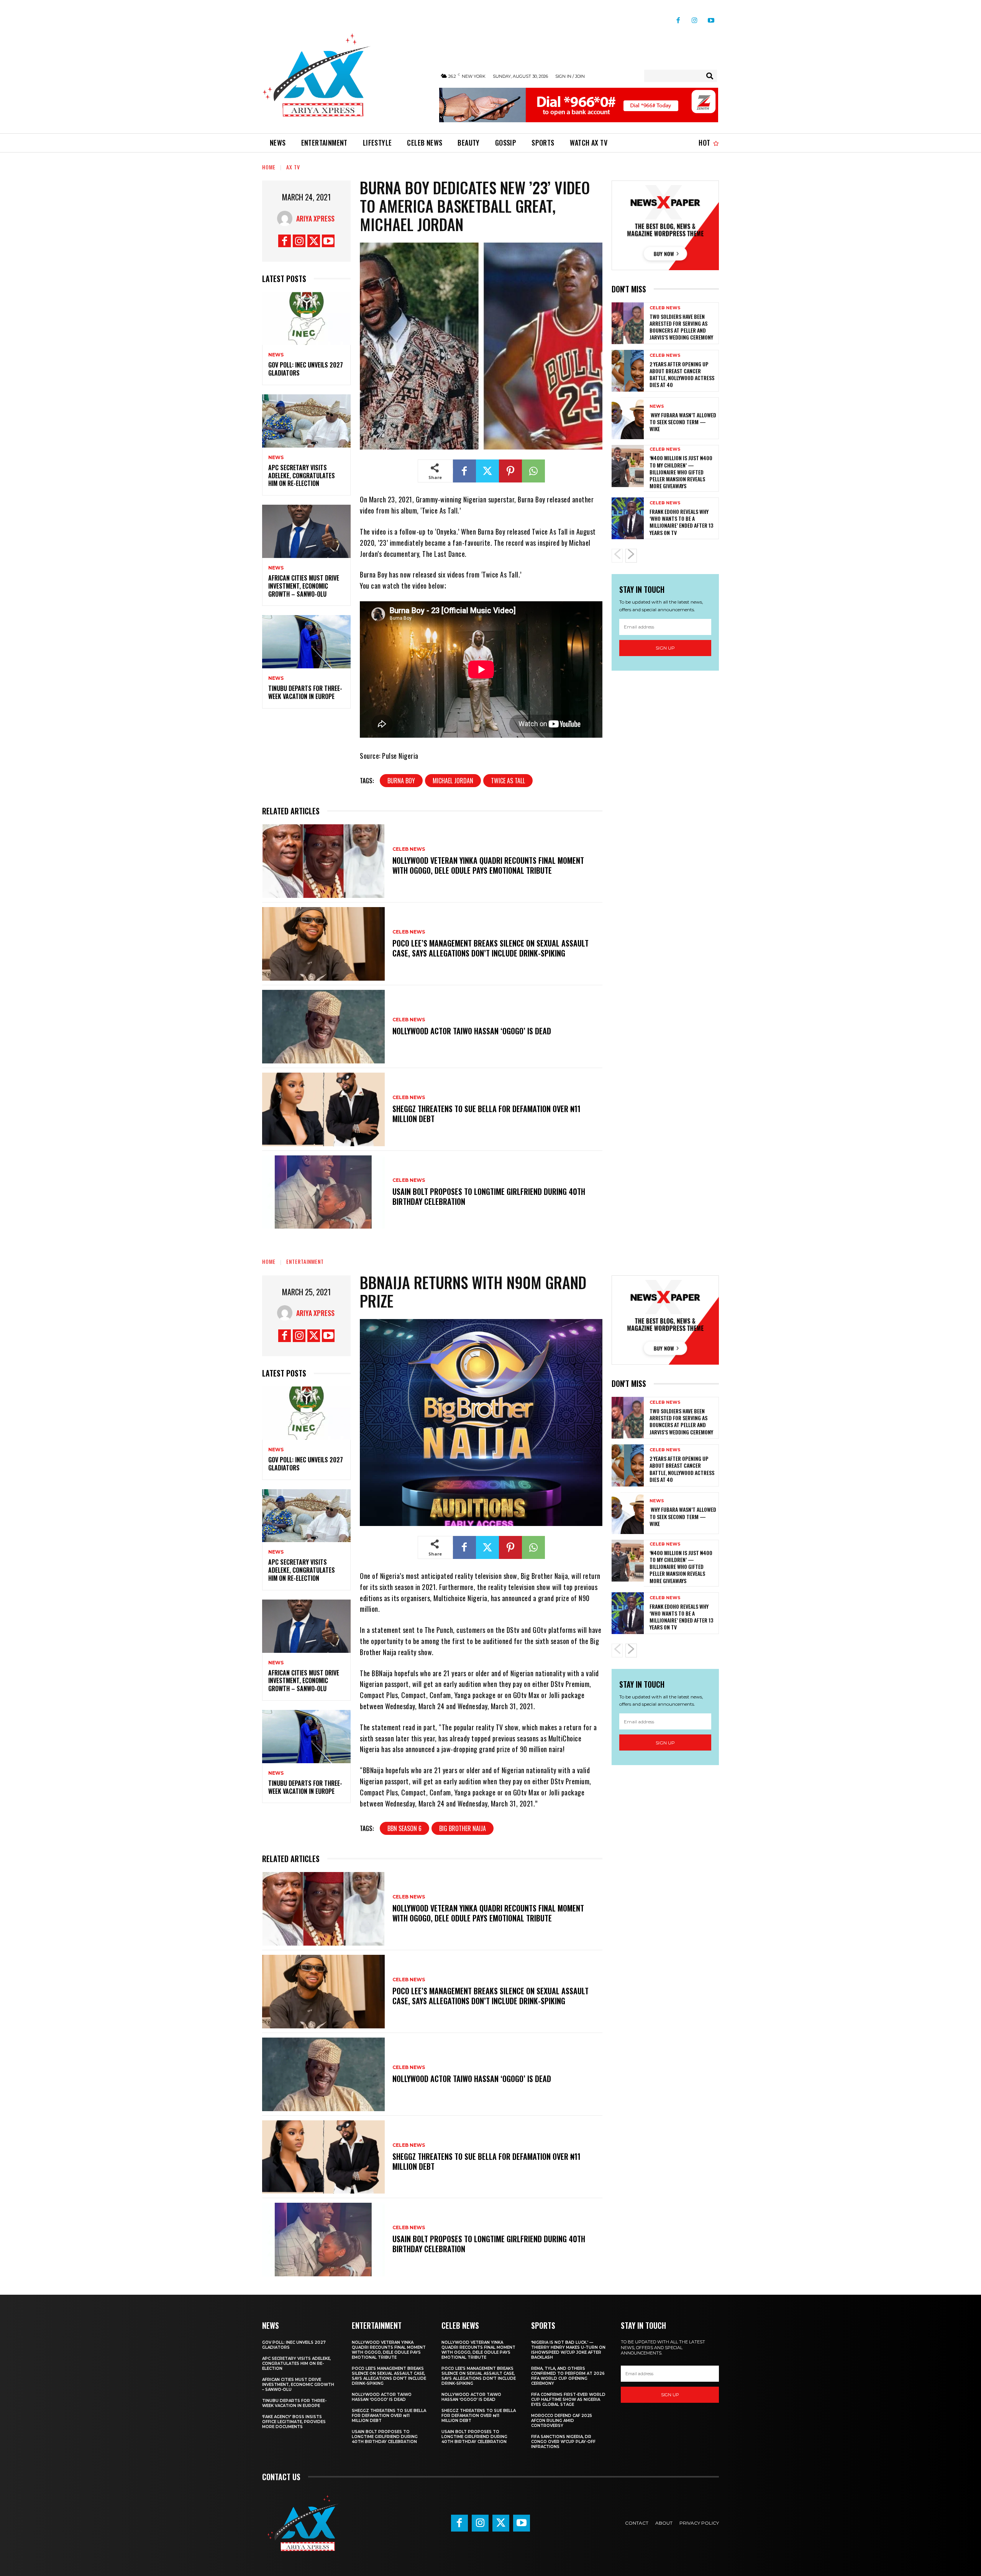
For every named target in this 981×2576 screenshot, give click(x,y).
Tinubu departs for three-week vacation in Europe (305, 692)
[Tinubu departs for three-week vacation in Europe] (306, 642)
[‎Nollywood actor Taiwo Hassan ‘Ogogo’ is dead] (323, 1027)
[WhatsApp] (533, 471)
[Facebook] (678, 17)
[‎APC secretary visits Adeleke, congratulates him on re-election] (306, 421)
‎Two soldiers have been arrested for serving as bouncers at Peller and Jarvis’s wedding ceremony (681, 327)
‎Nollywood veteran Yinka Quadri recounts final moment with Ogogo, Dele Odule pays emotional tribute (488, 865)
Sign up (665, 648)
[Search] (710, 76)
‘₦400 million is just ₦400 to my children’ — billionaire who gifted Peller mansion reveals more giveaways (681, 472)
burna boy (401, 781)
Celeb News (409, 849)
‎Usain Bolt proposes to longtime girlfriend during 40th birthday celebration (489, 1196)
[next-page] (631, 556)
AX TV (293, 167)
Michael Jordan (453, 781)
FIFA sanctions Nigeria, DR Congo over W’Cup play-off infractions (563, 2442)
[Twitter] (314, 241)
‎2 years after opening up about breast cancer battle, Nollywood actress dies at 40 (682, 374)
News (276, 355)
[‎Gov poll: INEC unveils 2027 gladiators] (306, 319)
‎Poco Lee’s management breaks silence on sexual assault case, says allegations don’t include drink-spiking (490, 948)
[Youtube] (711, 17)
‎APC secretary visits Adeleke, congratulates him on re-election (302, 476)
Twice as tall (508, 781)
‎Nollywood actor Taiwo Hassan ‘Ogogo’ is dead (472, 1031)
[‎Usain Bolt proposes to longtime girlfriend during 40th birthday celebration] (323, 1192)
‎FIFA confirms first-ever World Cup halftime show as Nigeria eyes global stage (568, 2400)
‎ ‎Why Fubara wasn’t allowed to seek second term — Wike (683, 422)
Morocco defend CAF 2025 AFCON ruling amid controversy (562, 2421)
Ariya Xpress (315, 218)
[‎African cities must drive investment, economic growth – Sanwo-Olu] (306, 531)
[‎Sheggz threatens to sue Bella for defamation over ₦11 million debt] (323, 1109)
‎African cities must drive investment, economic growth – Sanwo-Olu (304, 586)
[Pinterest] (510, 471)
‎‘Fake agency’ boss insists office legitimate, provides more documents (294, 2422)
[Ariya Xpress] (287, 218)
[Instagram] (695, 17)
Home (269, 167)
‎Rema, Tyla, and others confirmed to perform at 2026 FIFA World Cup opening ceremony (568, 2376)
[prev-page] (617, 556)
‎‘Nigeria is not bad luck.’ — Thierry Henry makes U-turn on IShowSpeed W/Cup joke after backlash (568, 2350)
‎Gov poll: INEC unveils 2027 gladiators (306, 369)
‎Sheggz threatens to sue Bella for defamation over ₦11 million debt (486, 1114)
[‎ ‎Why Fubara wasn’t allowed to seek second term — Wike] (628, 418)
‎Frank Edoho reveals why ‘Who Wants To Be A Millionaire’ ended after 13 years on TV (681, 522)
